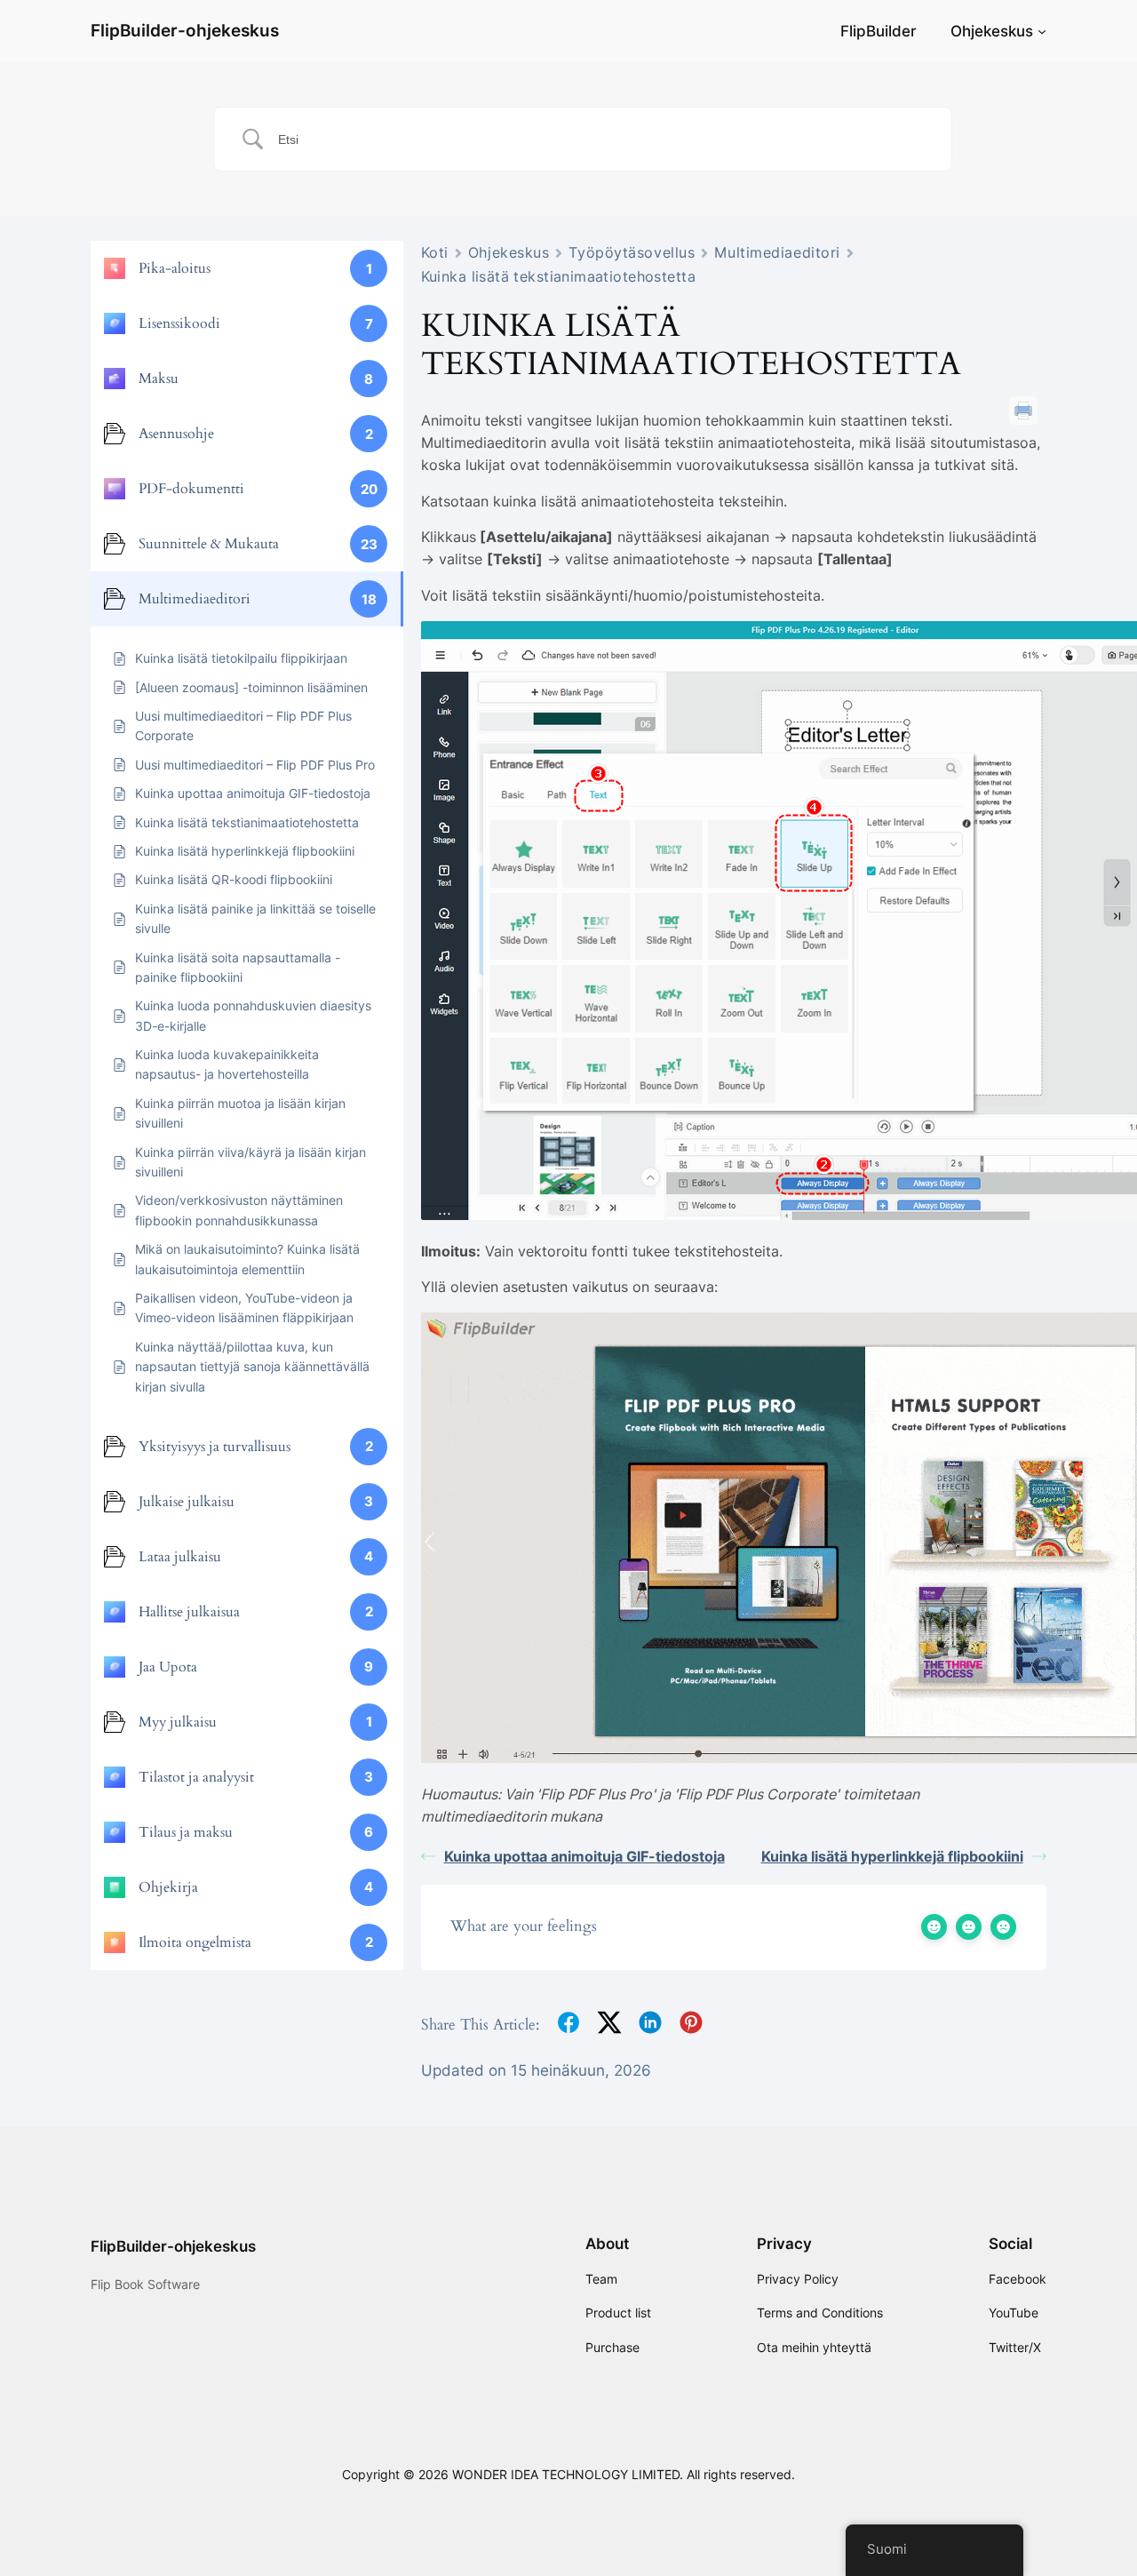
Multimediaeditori (777, 252)
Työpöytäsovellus (632, 252)
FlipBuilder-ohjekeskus (185, 30)
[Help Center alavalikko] (1042, 31)
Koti (435, 252)
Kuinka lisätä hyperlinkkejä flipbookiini (892, 1856)
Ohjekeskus (992, 31)
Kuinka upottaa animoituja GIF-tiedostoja (584, 1856)
